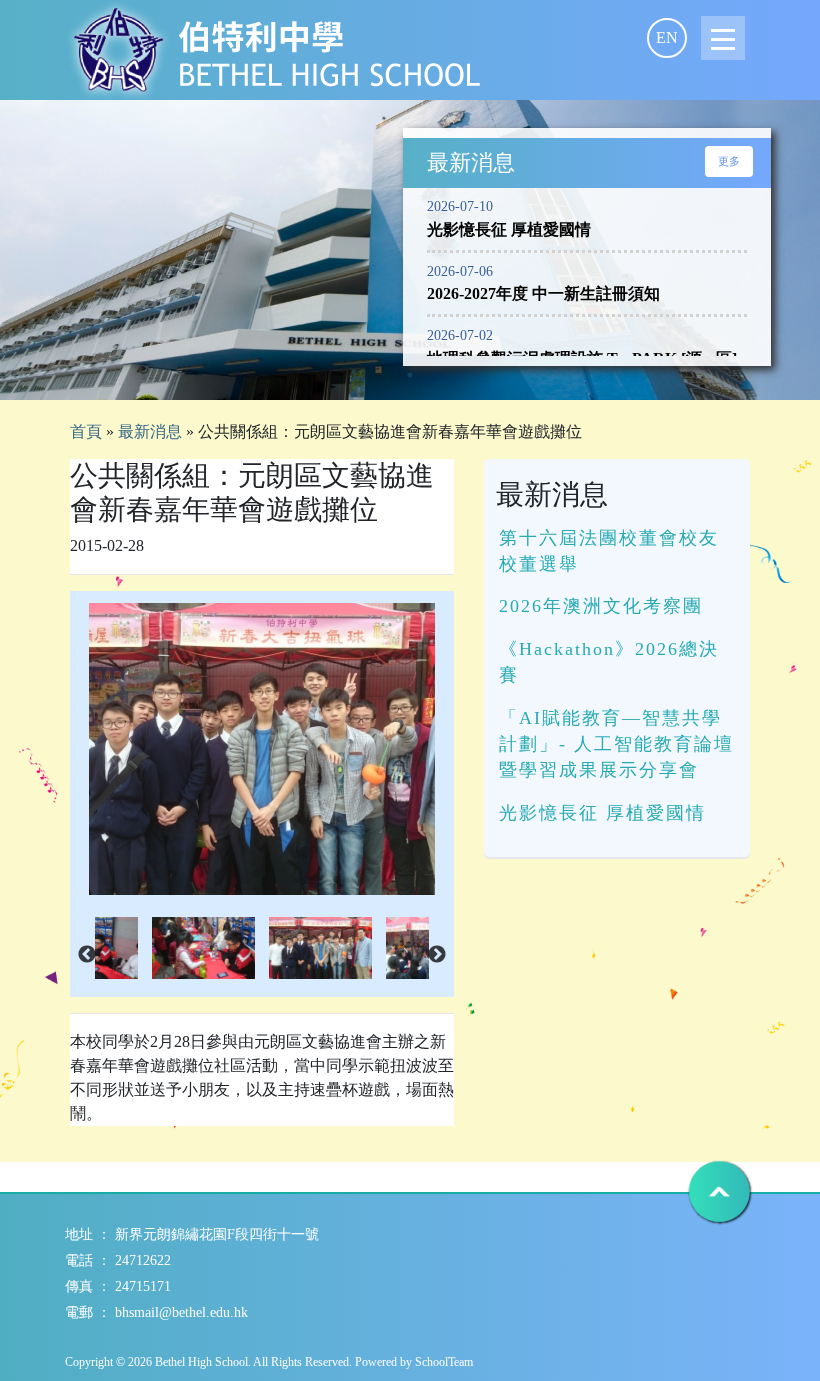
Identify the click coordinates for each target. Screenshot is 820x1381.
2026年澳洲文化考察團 (601, 606)
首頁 (86, 431)
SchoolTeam (444, 1362)
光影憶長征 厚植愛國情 (602, 813)
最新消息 (150, 431)
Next (437, 955)
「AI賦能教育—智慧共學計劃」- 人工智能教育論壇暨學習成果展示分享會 (616, 744)
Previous (87, 955)
